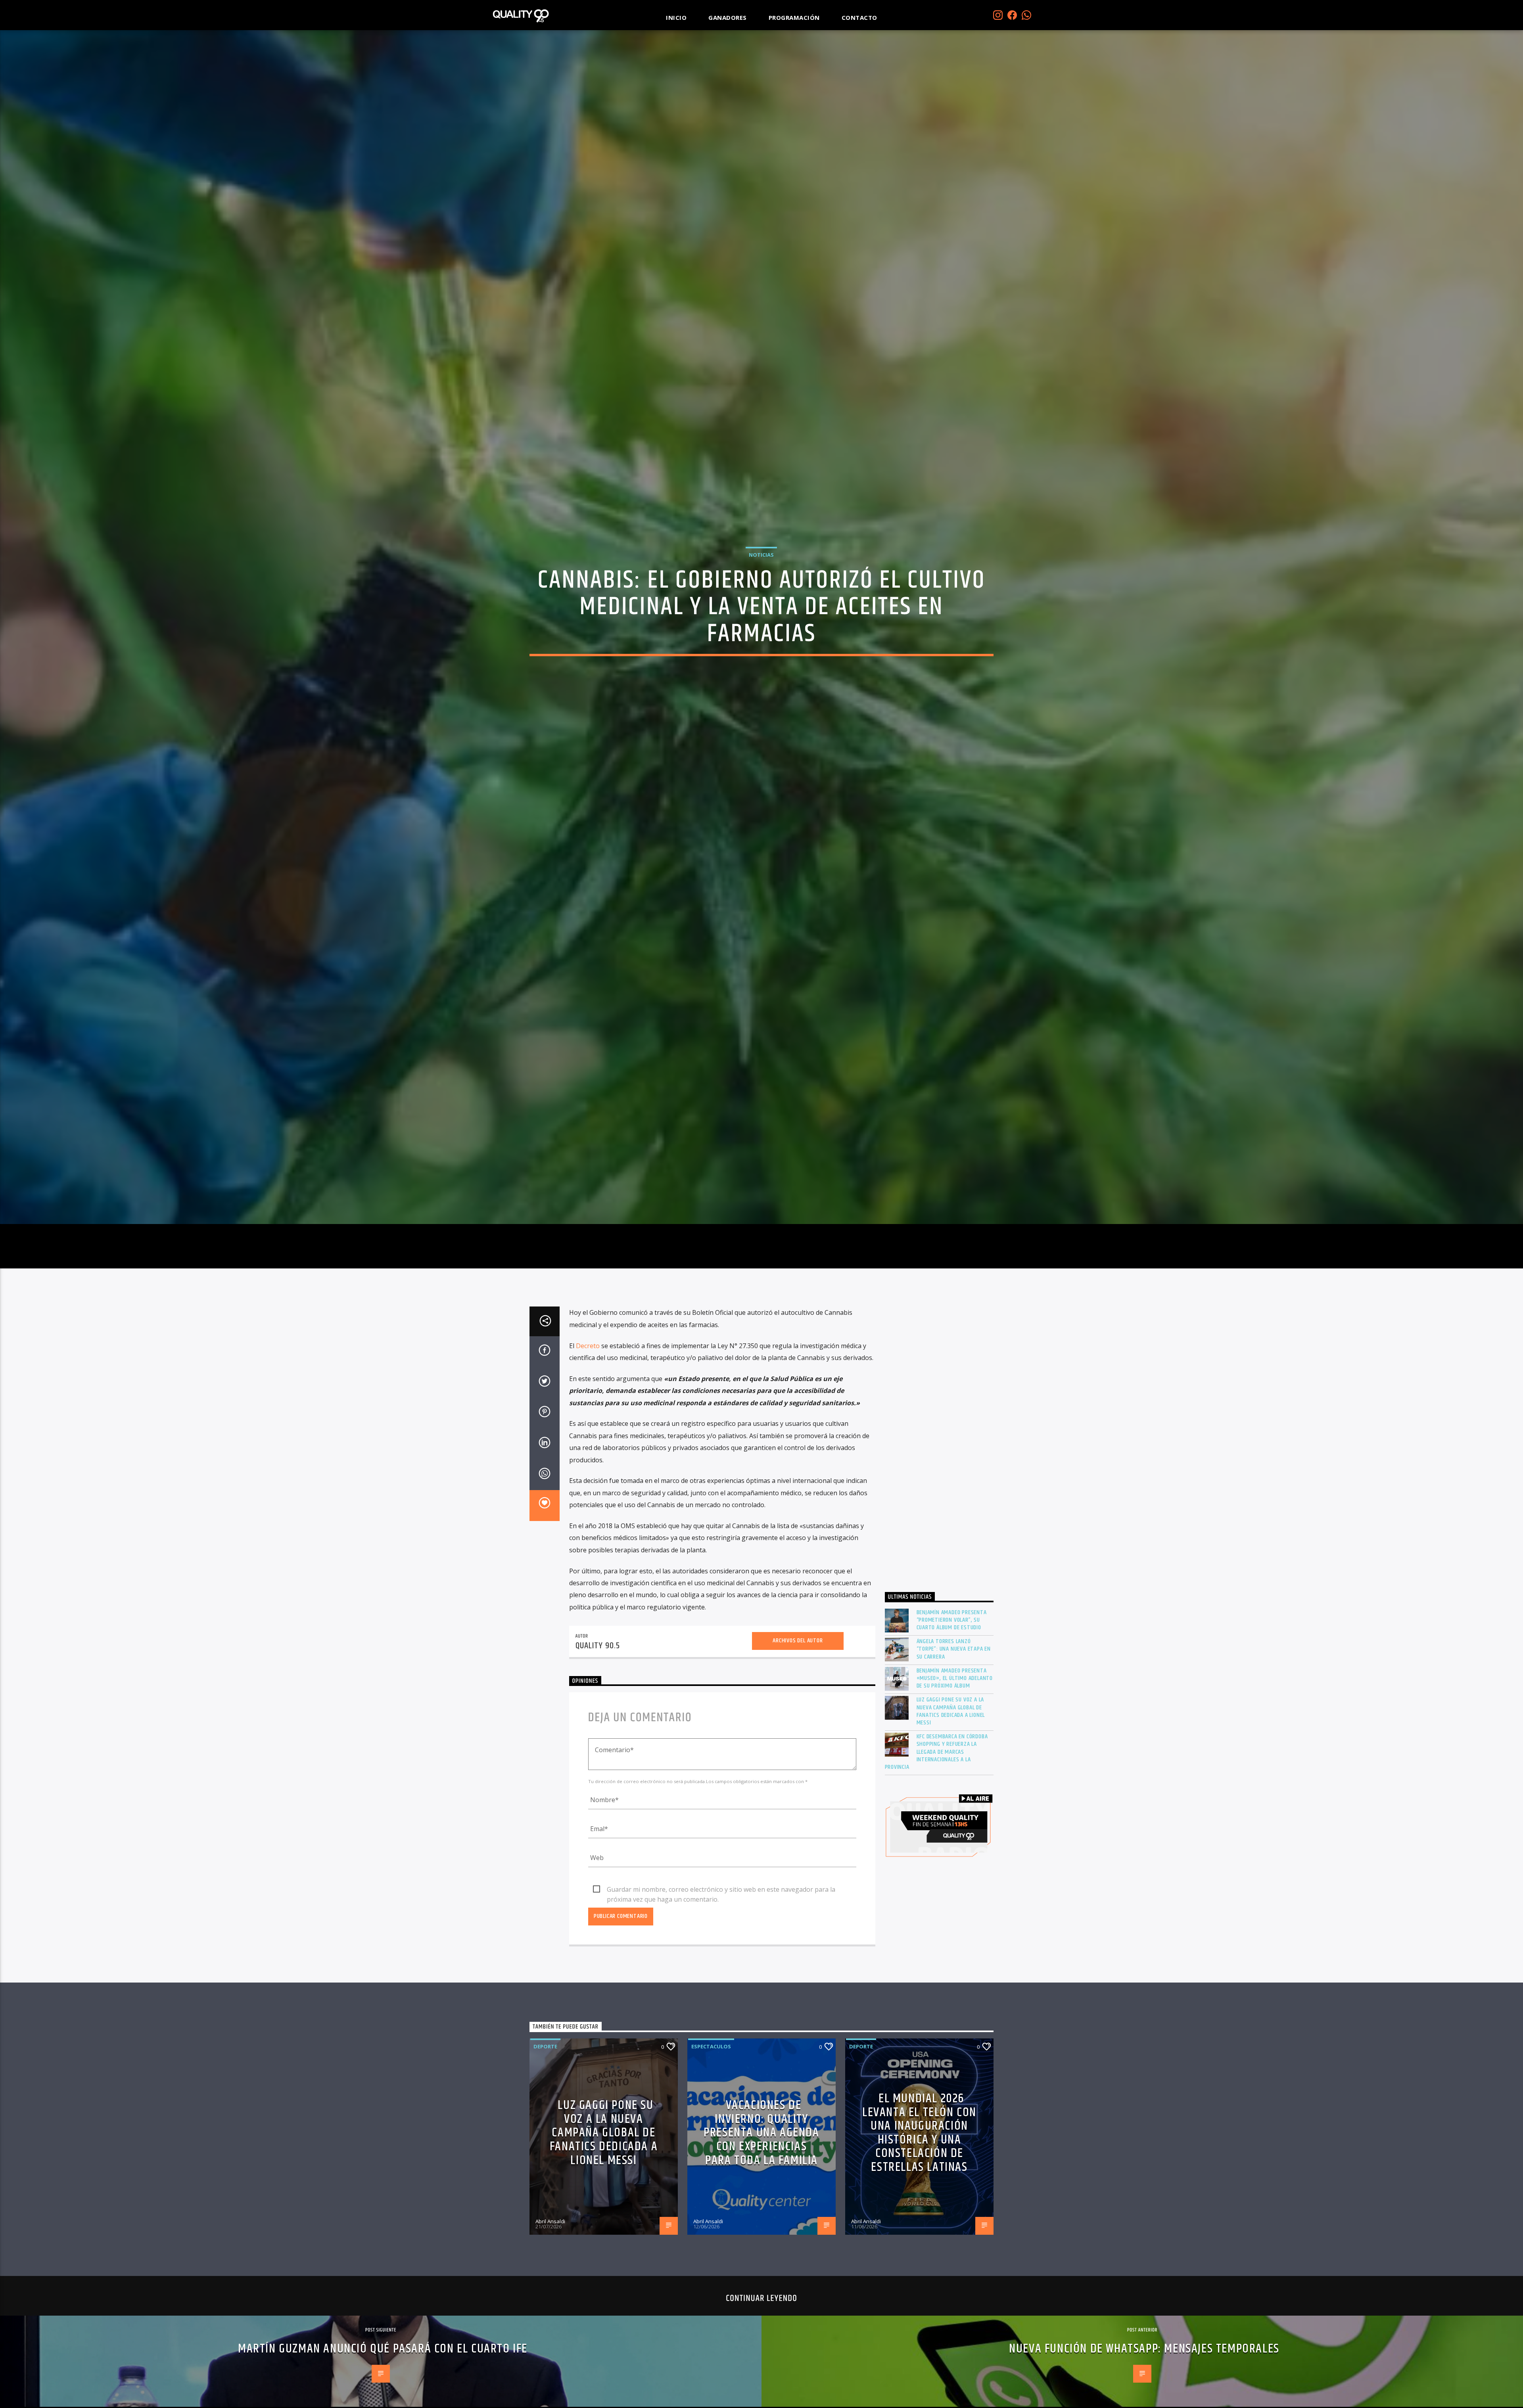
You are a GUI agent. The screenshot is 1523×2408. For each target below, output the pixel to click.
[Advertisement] (939, 1559)
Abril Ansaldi (550, 2336)
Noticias (761, 608)
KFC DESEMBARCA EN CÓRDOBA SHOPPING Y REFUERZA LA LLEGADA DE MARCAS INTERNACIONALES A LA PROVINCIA (936, 1867)
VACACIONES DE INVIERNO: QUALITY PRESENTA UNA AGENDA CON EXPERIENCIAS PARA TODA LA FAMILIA (761, 2248)
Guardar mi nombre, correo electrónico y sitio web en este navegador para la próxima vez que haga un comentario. (721, 2004)
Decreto (589, 1460)
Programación (794, 17)
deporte (545, 2161)
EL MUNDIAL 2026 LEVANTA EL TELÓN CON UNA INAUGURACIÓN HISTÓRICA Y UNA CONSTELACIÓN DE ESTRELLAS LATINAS (919, 2248)
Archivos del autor (798, 1756)
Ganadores (728, 17)
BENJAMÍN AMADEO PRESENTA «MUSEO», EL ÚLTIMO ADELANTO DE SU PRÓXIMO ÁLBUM (955, 1793)
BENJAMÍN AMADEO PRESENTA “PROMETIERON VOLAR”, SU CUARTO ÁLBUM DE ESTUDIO (952, 1735)
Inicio (676, 17)
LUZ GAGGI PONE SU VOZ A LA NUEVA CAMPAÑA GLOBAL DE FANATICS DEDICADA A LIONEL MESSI (951, 1826)
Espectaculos (711, 2161)
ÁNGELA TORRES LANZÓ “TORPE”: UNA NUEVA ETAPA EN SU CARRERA (954, 1764)
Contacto (859, 17)
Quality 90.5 (598, 1761)
